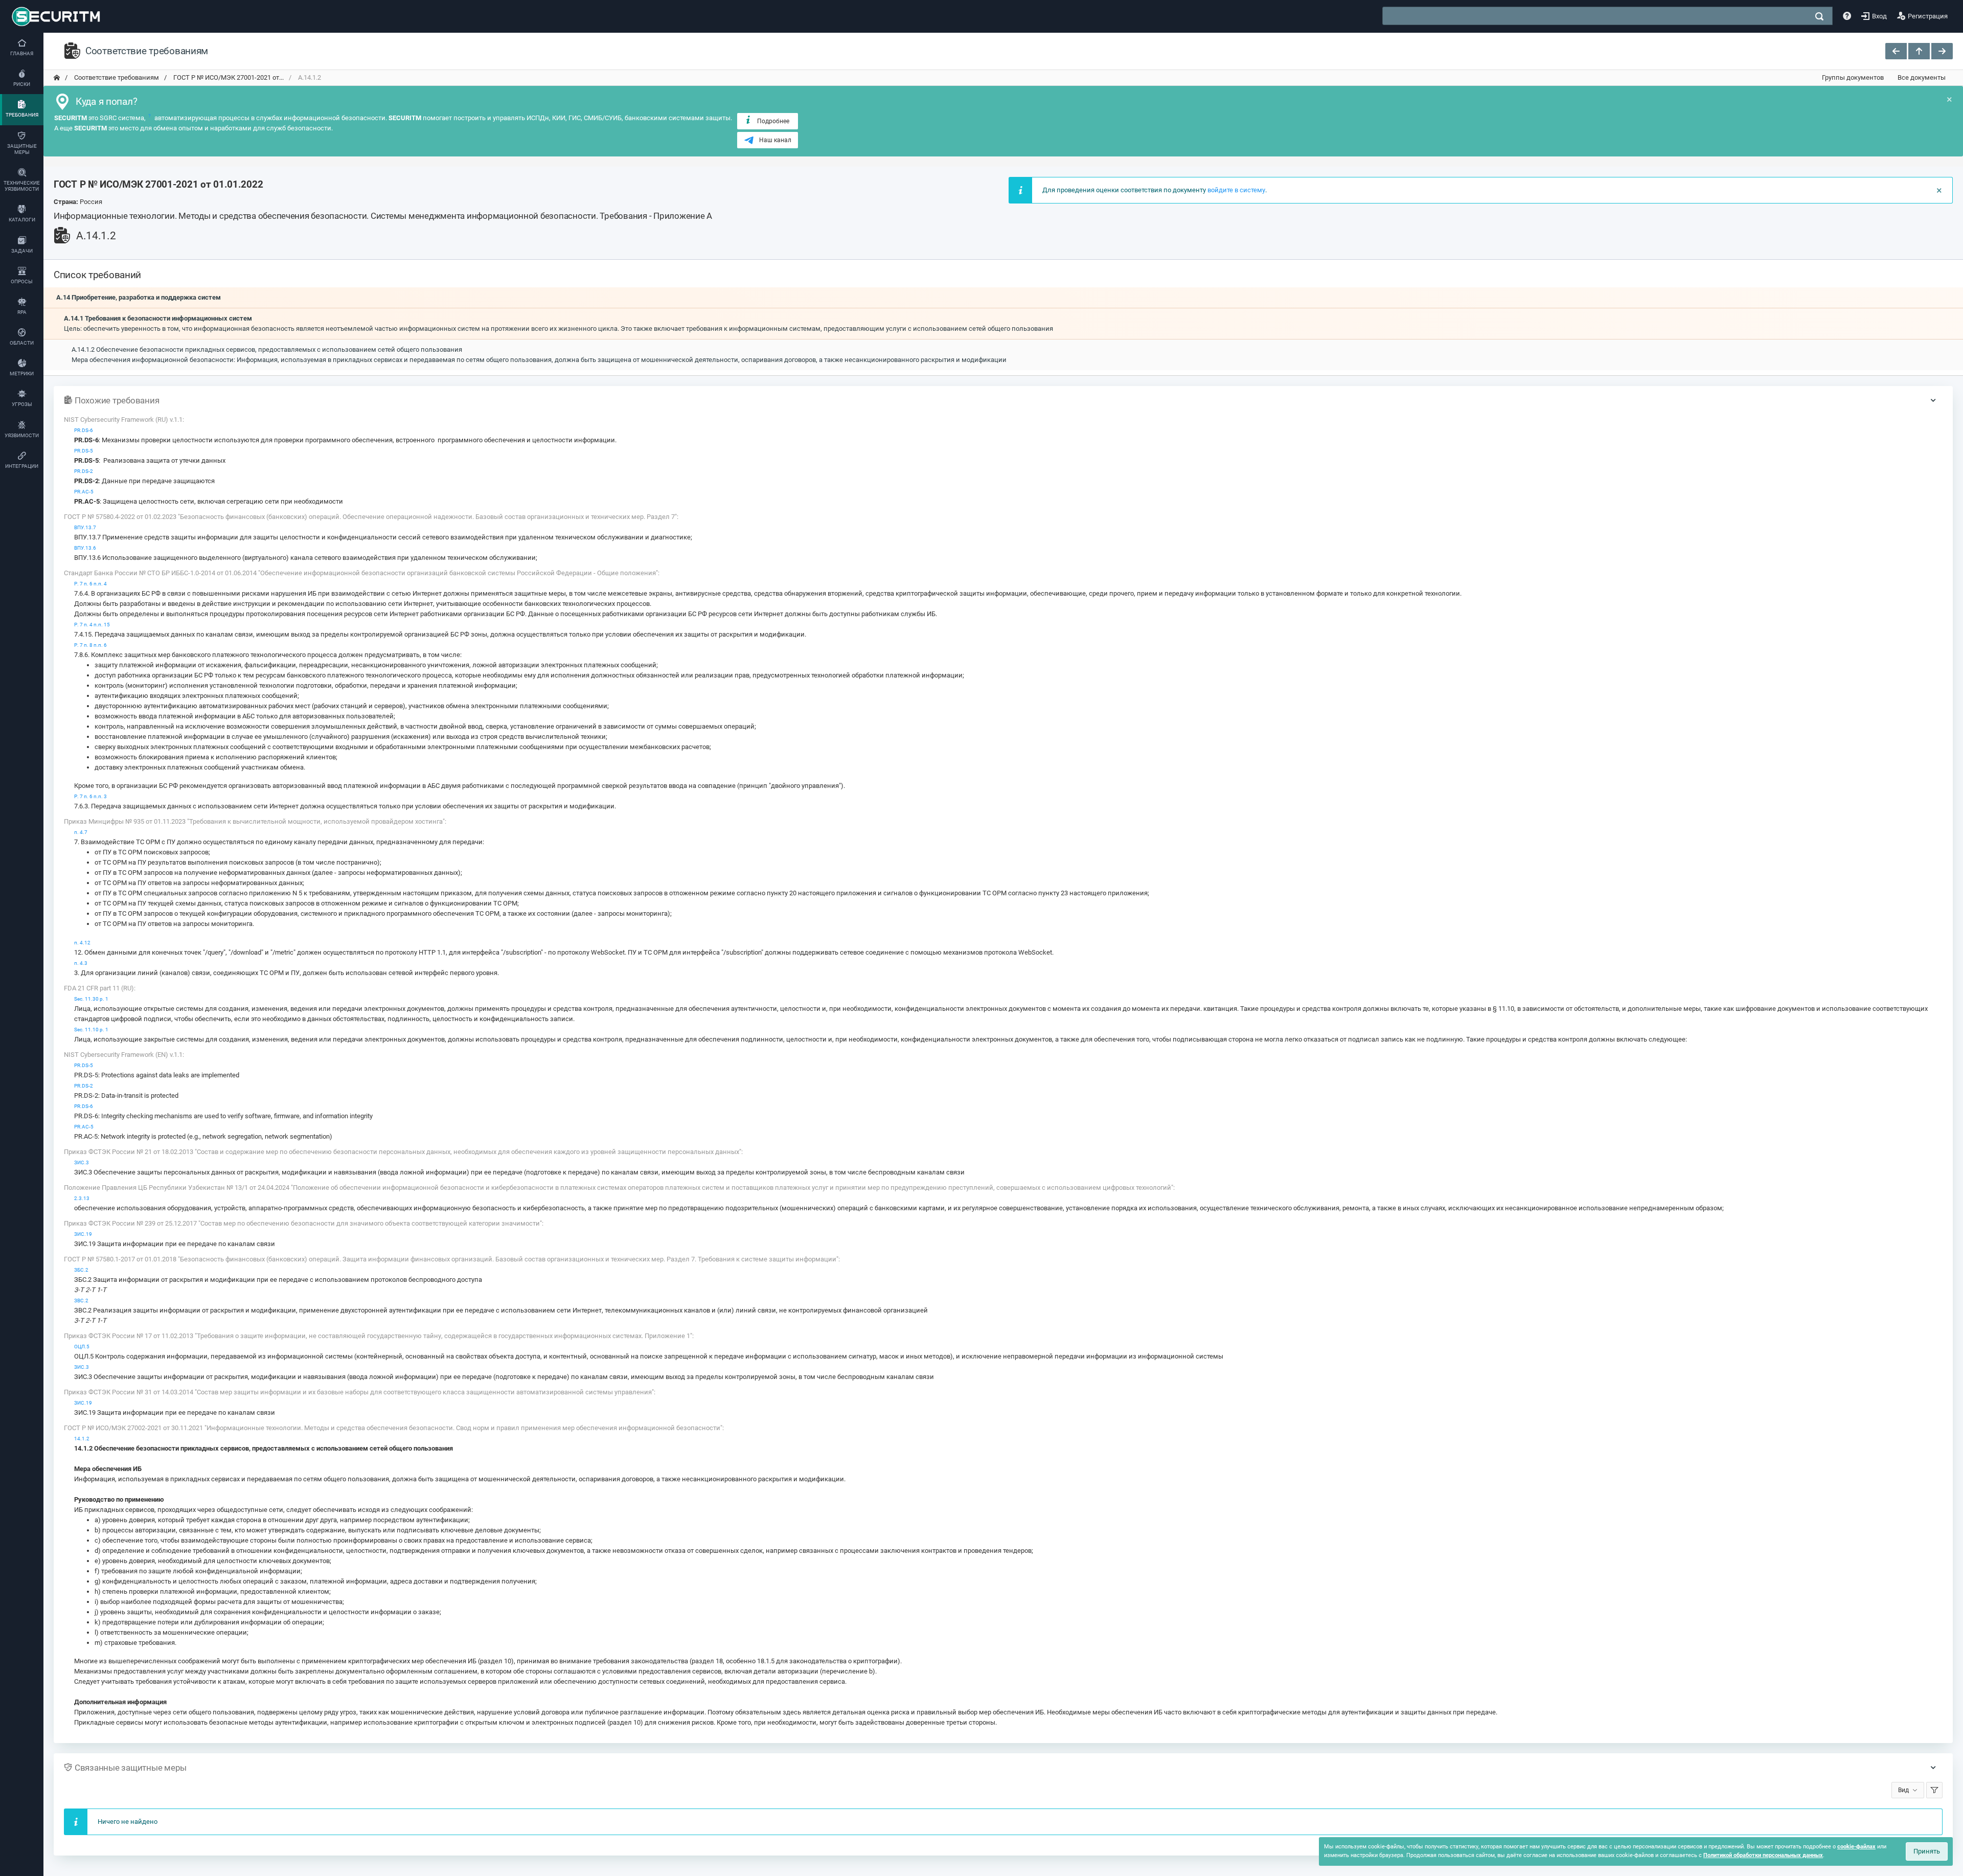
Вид (1903, 1790)
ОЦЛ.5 (82, 1347)
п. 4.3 (81, 963)
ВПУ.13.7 (85, 527)
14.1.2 (82, 1439)
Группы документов (1853, 77)
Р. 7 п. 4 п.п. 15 (92, 625)
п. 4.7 (81, 832)
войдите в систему (1236, 190)
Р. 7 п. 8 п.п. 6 (90, 645)
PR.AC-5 (84, 492)
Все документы (1922, 77)
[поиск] (1819, 16)
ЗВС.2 (81, 1301)
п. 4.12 (82, 943)
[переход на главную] (57, 78)
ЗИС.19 (83, 1234)
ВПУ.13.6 (85, 548)
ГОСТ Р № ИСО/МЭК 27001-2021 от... (228, 77)
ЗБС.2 (81, 1270)
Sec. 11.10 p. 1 (91, 1030)
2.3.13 (82, 1198)
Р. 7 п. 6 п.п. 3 (90, 796)
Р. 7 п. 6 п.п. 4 (90, 584)
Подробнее (773, 121)
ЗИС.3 (82, 1162)
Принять (1927, 1851)
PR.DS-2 (84, 471)
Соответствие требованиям (116, 77)
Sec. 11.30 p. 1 (91, 999)
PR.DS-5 (84, 451)
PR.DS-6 (84, 430)
